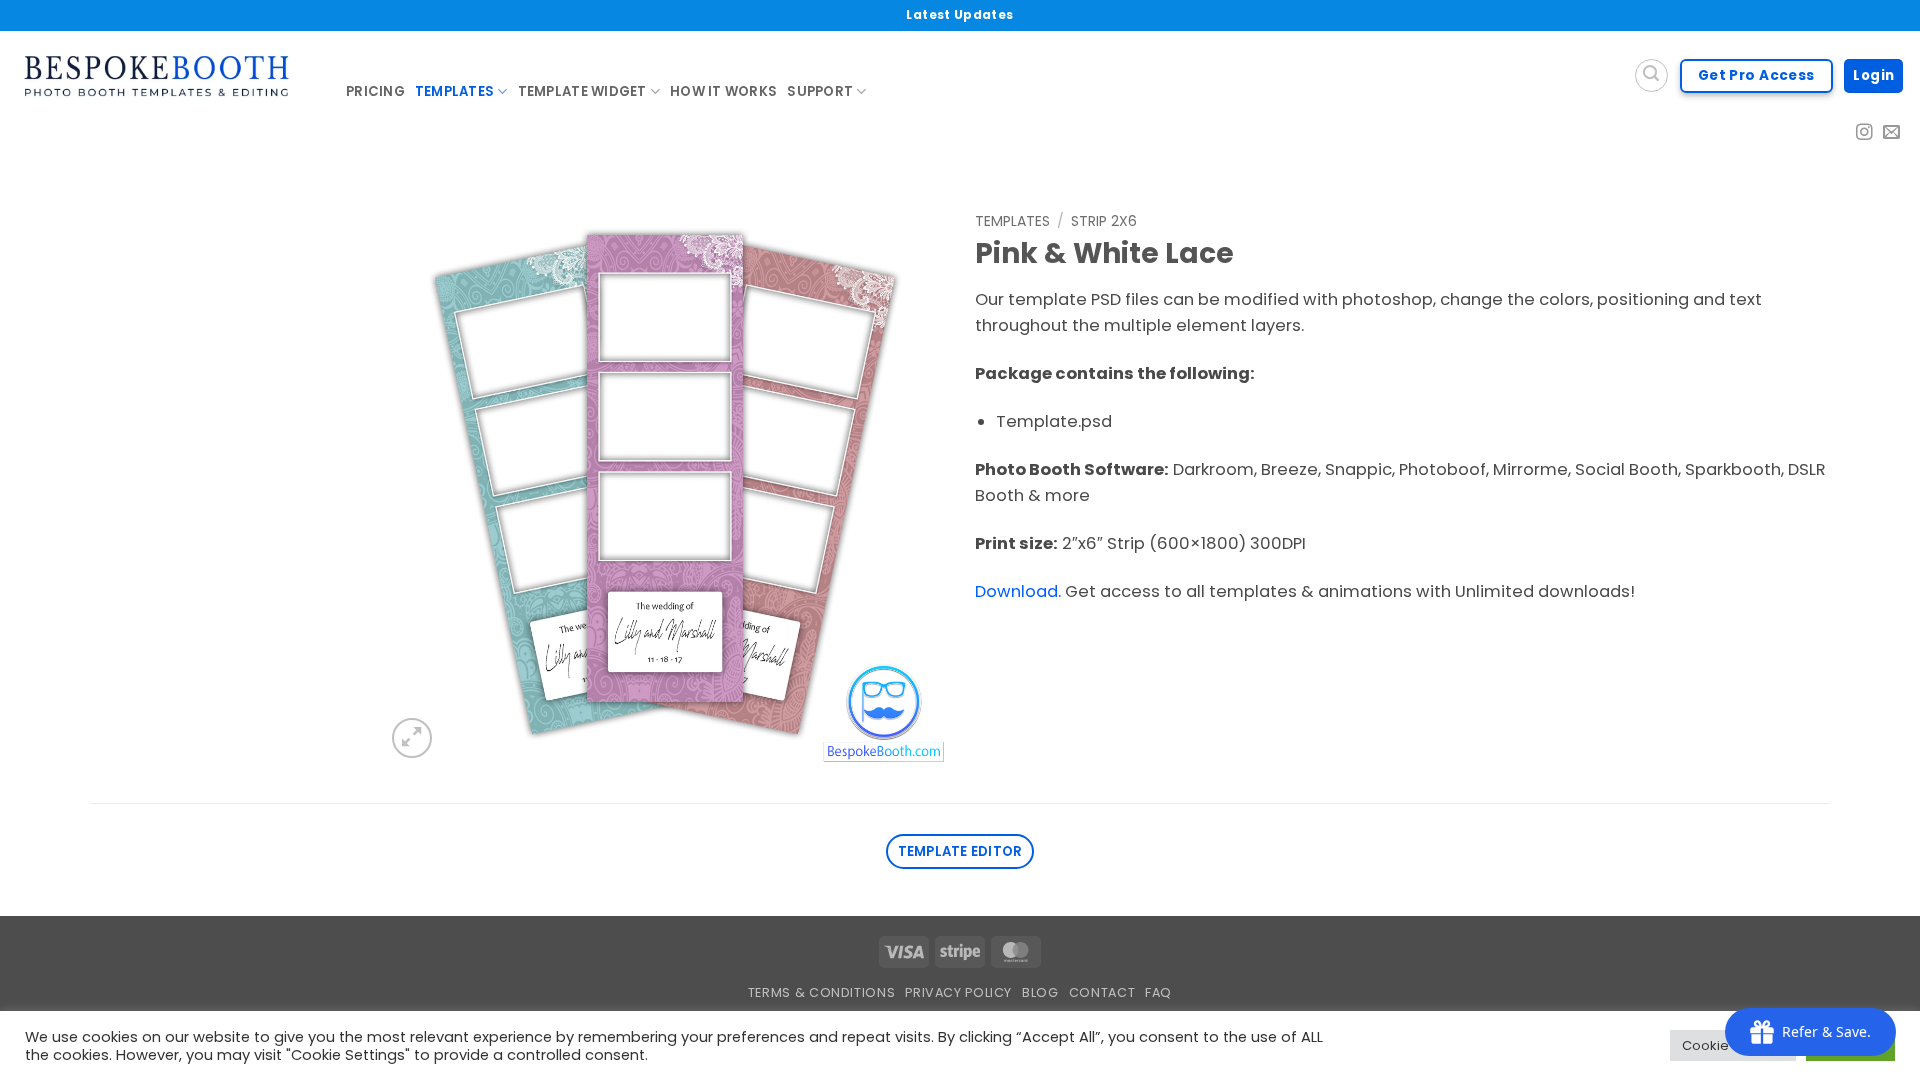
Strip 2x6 (1104, 221)
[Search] (1651, 75)
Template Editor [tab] (960, 851)
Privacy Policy (958, 992)
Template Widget (582, 91)
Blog (1040, 992)
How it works (723, 91)
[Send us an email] (1891, 133)
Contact (1102, 992)
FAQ (1158, 992)
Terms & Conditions (821, 992)
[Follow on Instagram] (1864, 133)
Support (820, 91)
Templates (454, 91)
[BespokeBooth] (165, 76)
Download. (1018, 591)
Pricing (375, 91)
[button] (412, 738)
